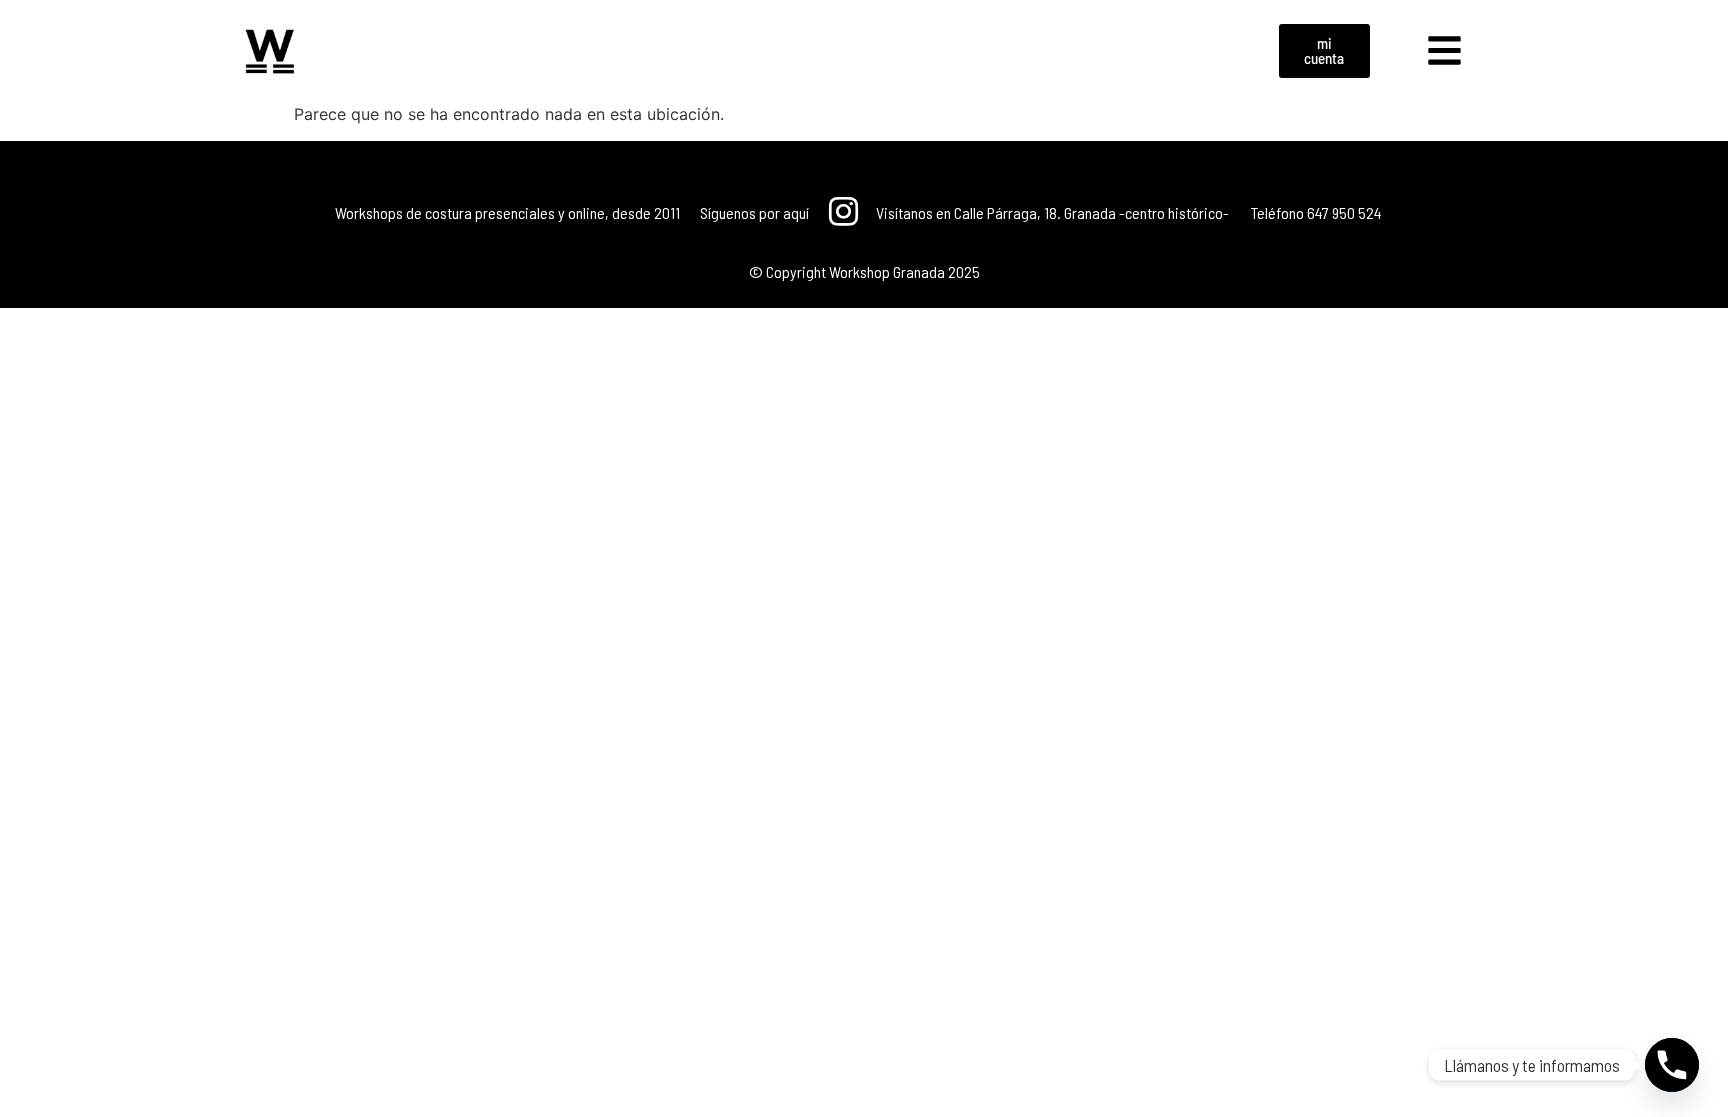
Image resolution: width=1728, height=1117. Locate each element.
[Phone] (1672, 1065)
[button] (1445, 51)
